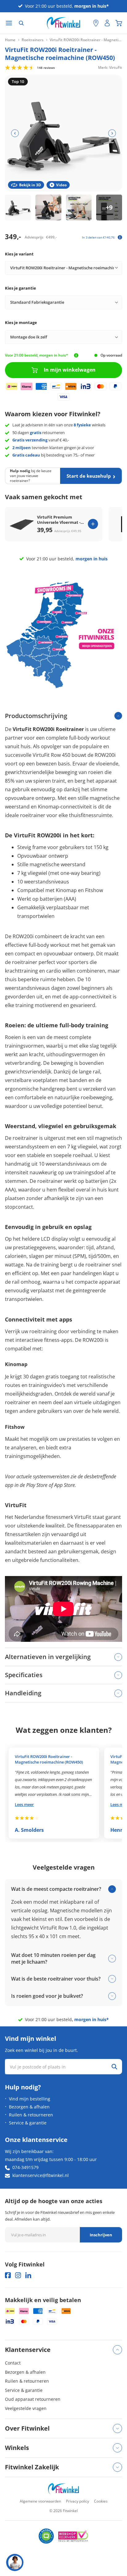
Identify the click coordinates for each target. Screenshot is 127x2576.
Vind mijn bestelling (30, 2099)
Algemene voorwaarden (40, 2501)
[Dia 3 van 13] (79, 207)
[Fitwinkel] (63, 2489)
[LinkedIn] (28, 2275)
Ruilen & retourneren (31, 2115)
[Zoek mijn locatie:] (85, 23)
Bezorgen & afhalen (29, 2107)
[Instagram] (18, 2275)
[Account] (107, 23)
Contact (13, 2363)
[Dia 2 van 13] (48, 207)
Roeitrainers (33, 40)
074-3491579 (25, 2167)
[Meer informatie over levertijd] (76, 355)
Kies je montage (21, 322)
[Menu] (9, 23)
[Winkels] (96, 23)
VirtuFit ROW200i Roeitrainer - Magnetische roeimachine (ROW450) (49, 1759)
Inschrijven (101, 2235)
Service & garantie (28, 2123)
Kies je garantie (20, 288)
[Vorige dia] (15, 133)
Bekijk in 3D (30, 185)
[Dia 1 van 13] (18, 207)
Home (10, 40)
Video (61, 185)
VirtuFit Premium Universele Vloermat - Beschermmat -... (59, 520)
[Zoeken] (21, 23)
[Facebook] (8, 2275)
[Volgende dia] (112, 133)
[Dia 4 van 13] (109, 207)
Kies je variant (19, 254)
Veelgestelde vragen (26, 2408)
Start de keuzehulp (89, 476)
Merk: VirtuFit (110, 67)
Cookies (101, 2501)
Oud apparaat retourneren (33, 2399)
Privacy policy (78, 2501)
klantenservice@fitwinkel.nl (41, 2175)
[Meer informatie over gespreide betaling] (120, 237)
